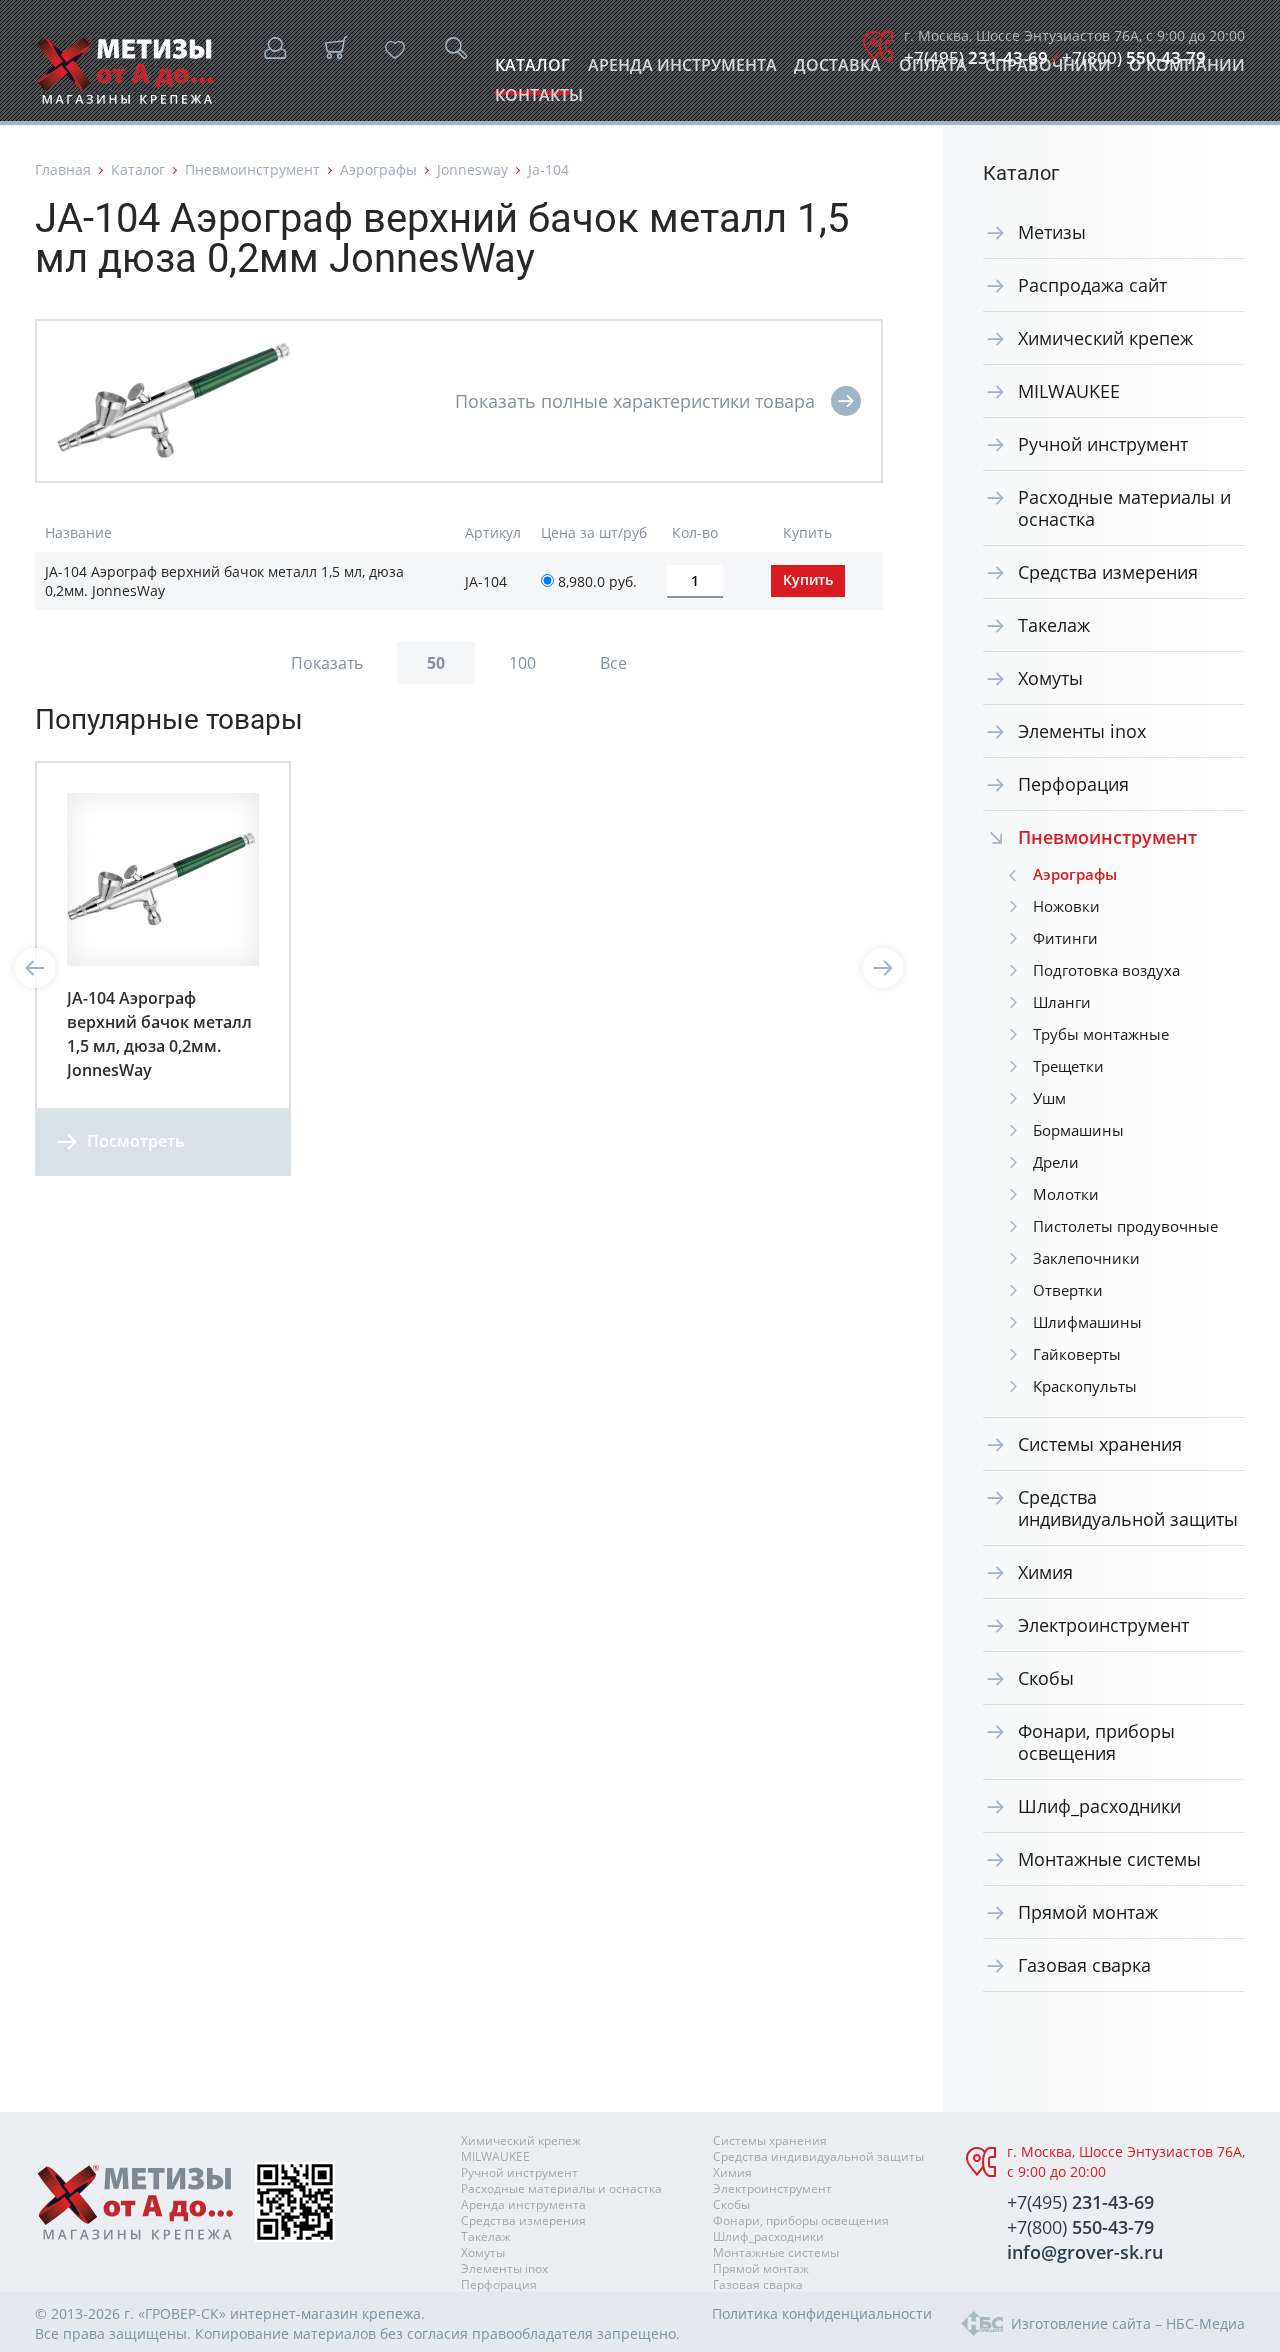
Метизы (1052, 232)
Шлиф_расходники (1099, 1806)
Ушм (1049, 1098)
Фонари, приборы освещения (1096, 1742)
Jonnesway (472, 169)
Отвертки (1068, 1290)
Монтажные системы (1109, 1859)
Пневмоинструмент (252, 169)
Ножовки (1066, 906)
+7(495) (976, 57)
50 (436, 663)
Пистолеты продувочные (1125, 1226)
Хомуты (1050, 678)
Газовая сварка (1084, 1965)
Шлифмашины (1087, 1322)
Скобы (1046, 1678)
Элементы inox (1082, 731)
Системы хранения (1100, 1444)
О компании (1187, 70)
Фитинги (1065, 938)
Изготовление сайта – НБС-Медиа (1128, 2323)
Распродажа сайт (1092, 285)
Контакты (539, 100)
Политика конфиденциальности (822, 2313)
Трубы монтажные (1101, 1034)
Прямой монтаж (1088, 1912)
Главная (63, 169)
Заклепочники (1086, 1258)
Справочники (1048, 70)
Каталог (532, 70)
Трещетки (1068, 1066)
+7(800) (1134, 57)
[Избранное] (395, 50)
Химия (1045, 1572)
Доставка (837, 70)
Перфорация (1073, 784)
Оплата (933, 70)
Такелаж (1054, 625)
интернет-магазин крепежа (325, 2313)
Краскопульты (1085, 1386)
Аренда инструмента (682, 70)
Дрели (1056, 1162)
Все (613, 663)
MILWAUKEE (1069, 391)
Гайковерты (1077, 1354)
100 (522, 663)
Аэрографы (378, 169)
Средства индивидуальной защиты (1128, 1508)
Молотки (1066, 1194)
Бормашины (1078, 1130)
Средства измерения (1108, 572)
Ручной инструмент (1103, 444)
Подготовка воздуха (1106, 970)
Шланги (1062, 1002)
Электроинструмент (1103, 1625)
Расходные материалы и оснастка (1124, 508)
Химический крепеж (1105, 338)
